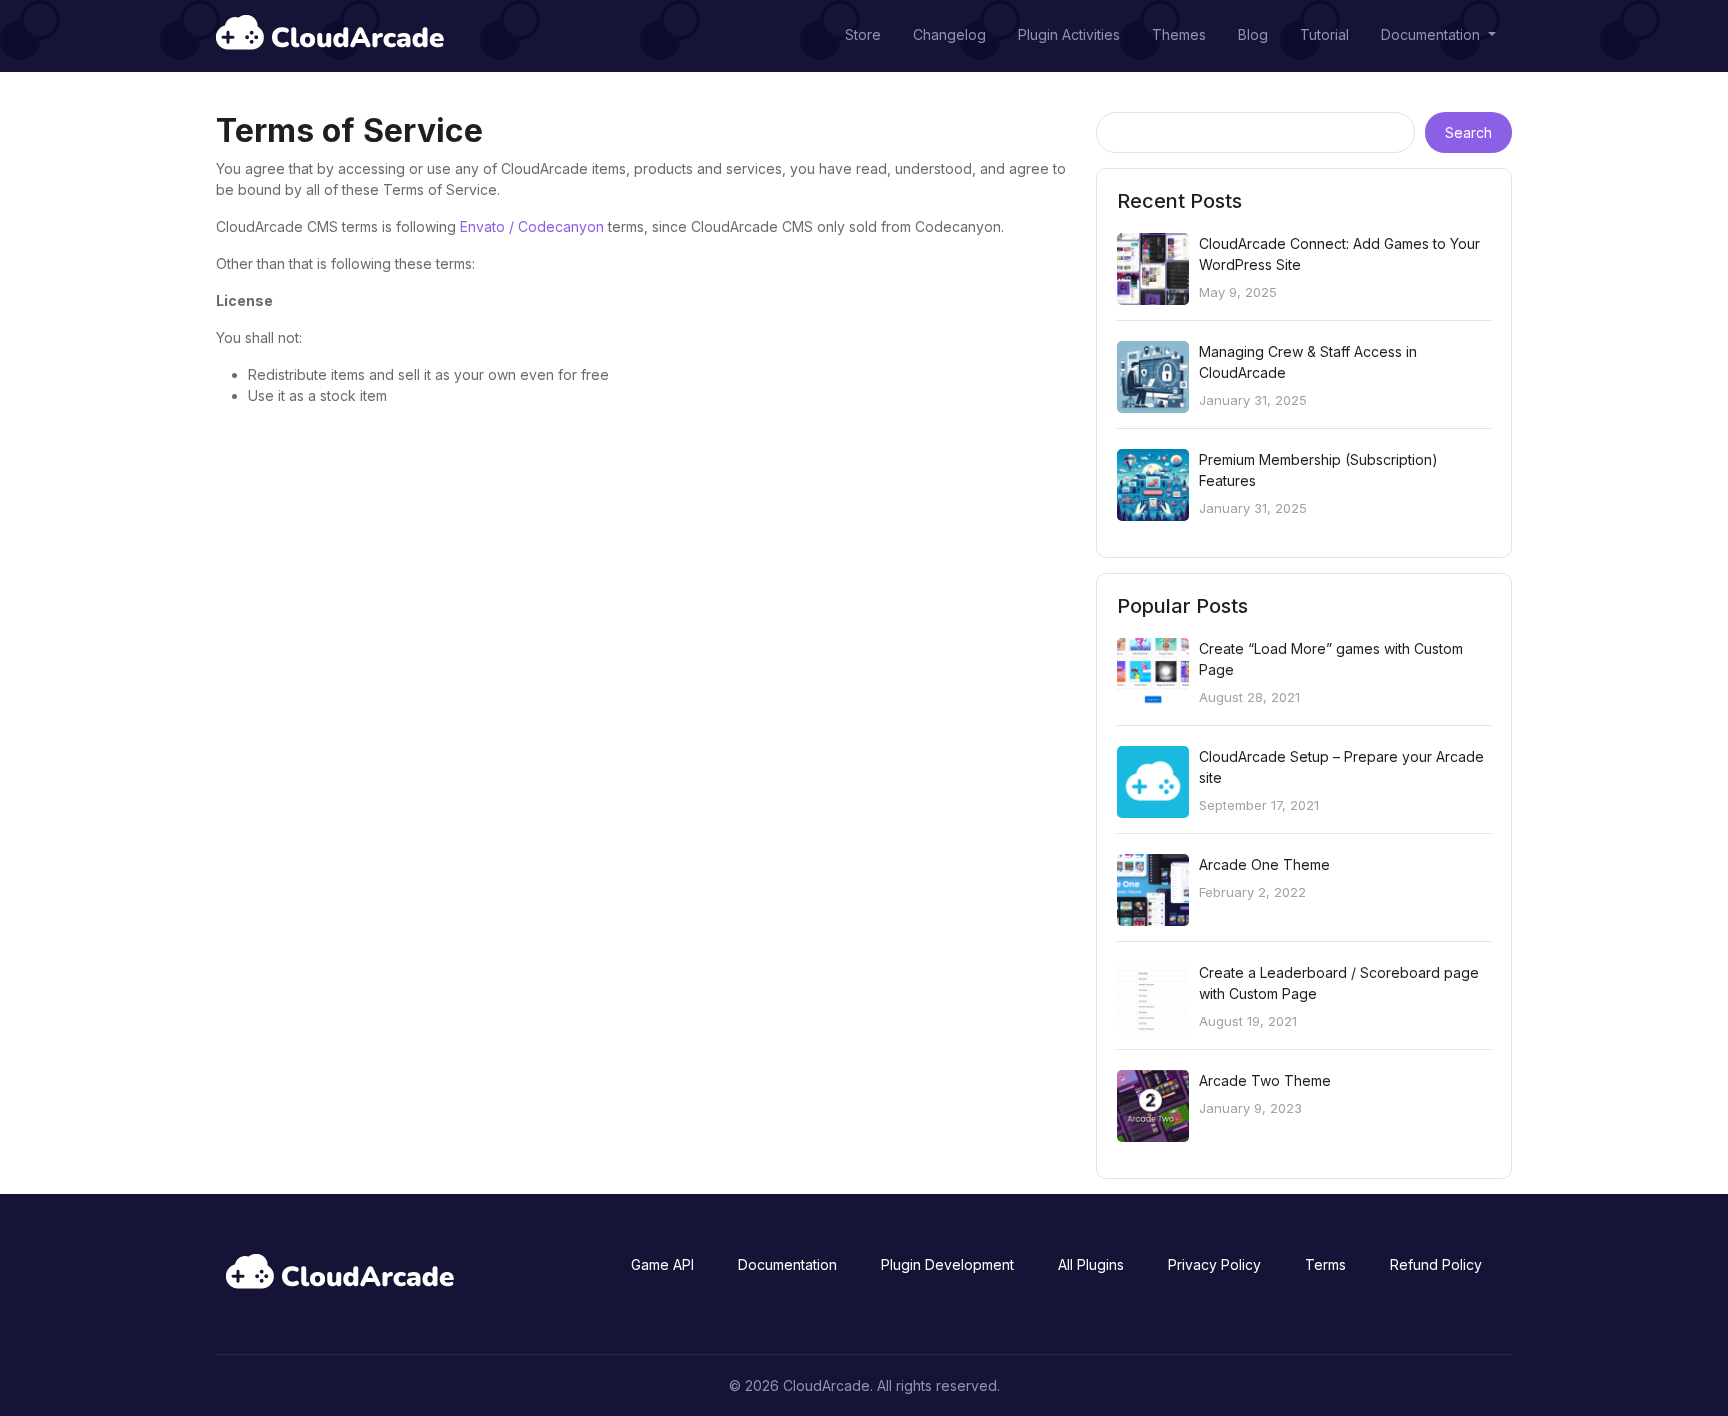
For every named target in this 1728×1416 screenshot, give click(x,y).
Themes (1179, 34)
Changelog (949, 34)
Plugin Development (947, 1264)
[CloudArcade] (330, 35)
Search (1468, 132)
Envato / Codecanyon (532, 226)
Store (863, 34)
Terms (1325, 1264)
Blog (1253, 34)
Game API (662, 1264)
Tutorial (1324, 34)
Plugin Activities (1069, 34)
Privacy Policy (1214, 1264)
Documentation (1432, 34)
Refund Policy (1436, 1264)
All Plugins (1091, 1264)
